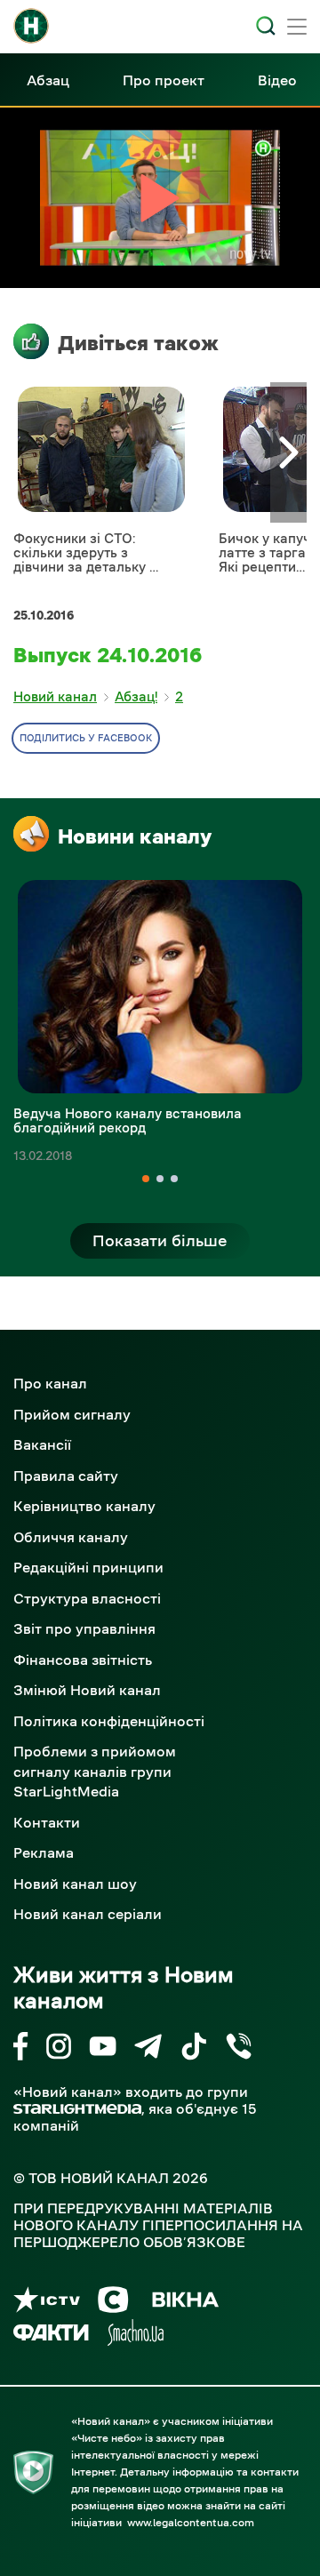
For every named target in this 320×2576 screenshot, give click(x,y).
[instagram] (59, 2049)
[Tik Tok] (194, 2049)
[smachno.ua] (136, 2336)
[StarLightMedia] (77, 2109)
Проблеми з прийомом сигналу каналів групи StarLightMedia (95, 1771)
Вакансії (42, 1444)
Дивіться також (138, 343)
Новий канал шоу (75, 1884)
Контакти (47, 1822)
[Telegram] (148, 2049)
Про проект (164, 80)
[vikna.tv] (184, 2303)
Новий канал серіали (88, 1914)
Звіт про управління (84, 1628)
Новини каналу (135, 836)
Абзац (48, 80)
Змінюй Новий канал (87, 1690)
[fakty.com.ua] (51, 2336)
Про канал (50, 1383)
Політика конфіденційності (109, 1721)
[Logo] (31, 26)
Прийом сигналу (72, 1414)
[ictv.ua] (47, 2303)
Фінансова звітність (83, 1660)
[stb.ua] (113, 2303)
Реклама (44, 1852)
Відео (277, 80)
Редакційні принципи (88, 1567)
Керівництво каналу (84, 1506)
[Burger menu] (297, 28)
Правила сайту (66, 1476)
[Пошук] (266, 26)
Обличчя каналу (71, 1537)
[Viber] (239, 2049)
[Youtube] (103, 2049)
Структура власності (87, 1598)
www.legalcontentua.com (191, 2523)
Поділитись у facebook (86, 738)
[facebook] (21, 2049)
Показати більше (160, 1241)
